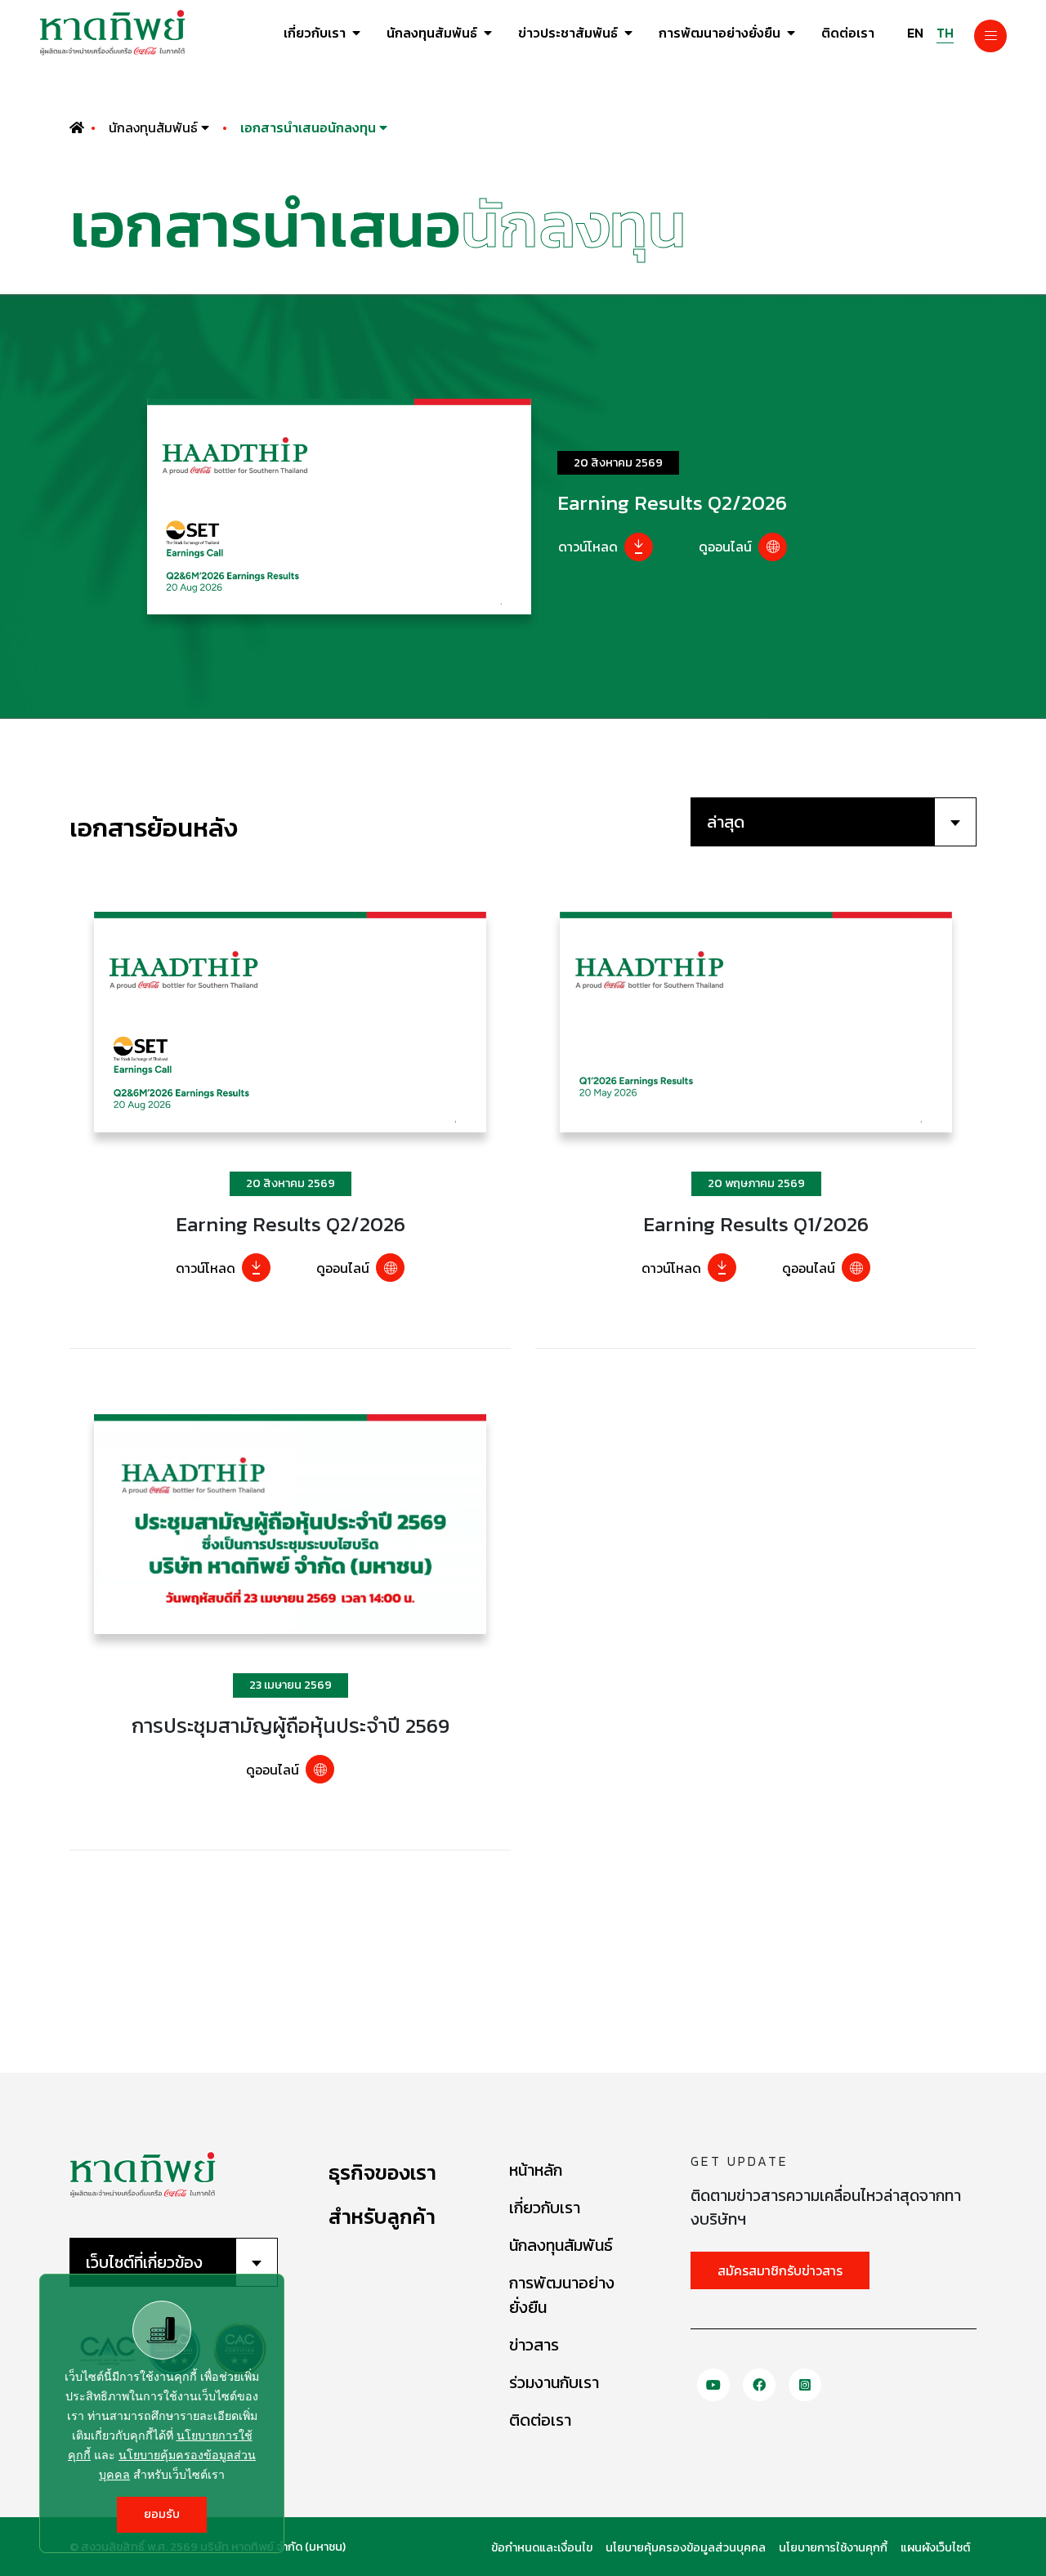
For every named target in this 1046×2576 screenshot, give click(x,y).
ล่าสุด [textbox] (726, 822)
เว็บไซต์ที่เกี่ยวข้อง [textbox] (144, 2262)
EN (915, 33)
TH (945, 33)
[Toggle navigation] (990, 36)
